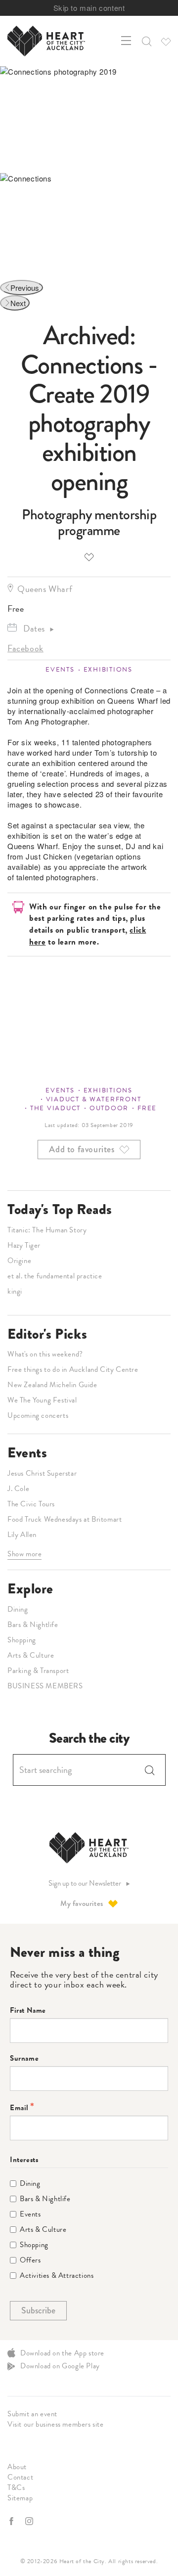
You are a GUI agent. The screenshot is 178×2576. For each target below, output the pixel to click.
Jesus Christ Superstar (42, 1473)
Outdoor (109, 1108)
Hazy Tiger (24, 1245)
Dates (34, 628)
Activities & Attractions (57, 2276)
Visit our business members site (56, 2424)
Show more (24, 1554)
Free (147, 1108)
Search (150, 1770)
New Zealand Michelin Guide (52, 1385)
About (17, 2467)
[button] (146, 41)
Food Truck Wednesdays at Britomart (65, 1519)
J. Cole (18, 1489)
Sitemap (20, 2498)
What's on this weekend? (45, 1354)
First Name (28, 2011)
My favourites (82, 1903)
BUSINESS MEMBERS (45, 1686)
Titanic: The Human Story (47, 1230)
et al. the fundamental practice (55, 1276)
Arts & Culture (31, 1655)
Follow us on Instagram (30, 2521)
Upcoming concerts (38, 1415)
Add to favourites (89, 557)
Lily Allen (22, 1535)
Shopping (22, 1640)
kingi (15, 1291)
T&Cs (16, 2487)
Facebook (25, 648)
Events (60, 670)
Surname (24, 2058)
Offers (30, 2260)
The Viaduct (55, 1108)
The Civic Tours (31, 1504)
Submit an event (32, 2414)
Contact (20, 2477)
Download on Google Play (60, 2366)
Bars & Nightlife (33, 1625)
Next (18, 303)
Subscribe (38, 2310)
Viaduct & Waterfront (94, 1099)
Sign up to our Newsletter (85, 1883)
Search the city (89, 1738)
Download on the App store (62, 2353)
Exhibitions (108, 670)
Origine (19, 1261)
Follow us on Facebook (12, 2521)
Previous (25, 288)
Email (19, 2108)
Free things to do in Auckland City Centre (73, 1369)
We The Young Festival (42, 1400)
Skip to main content (89, 8)
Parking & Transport (38, 1671)
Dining (18, 1609)
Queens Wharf (45, 589)
